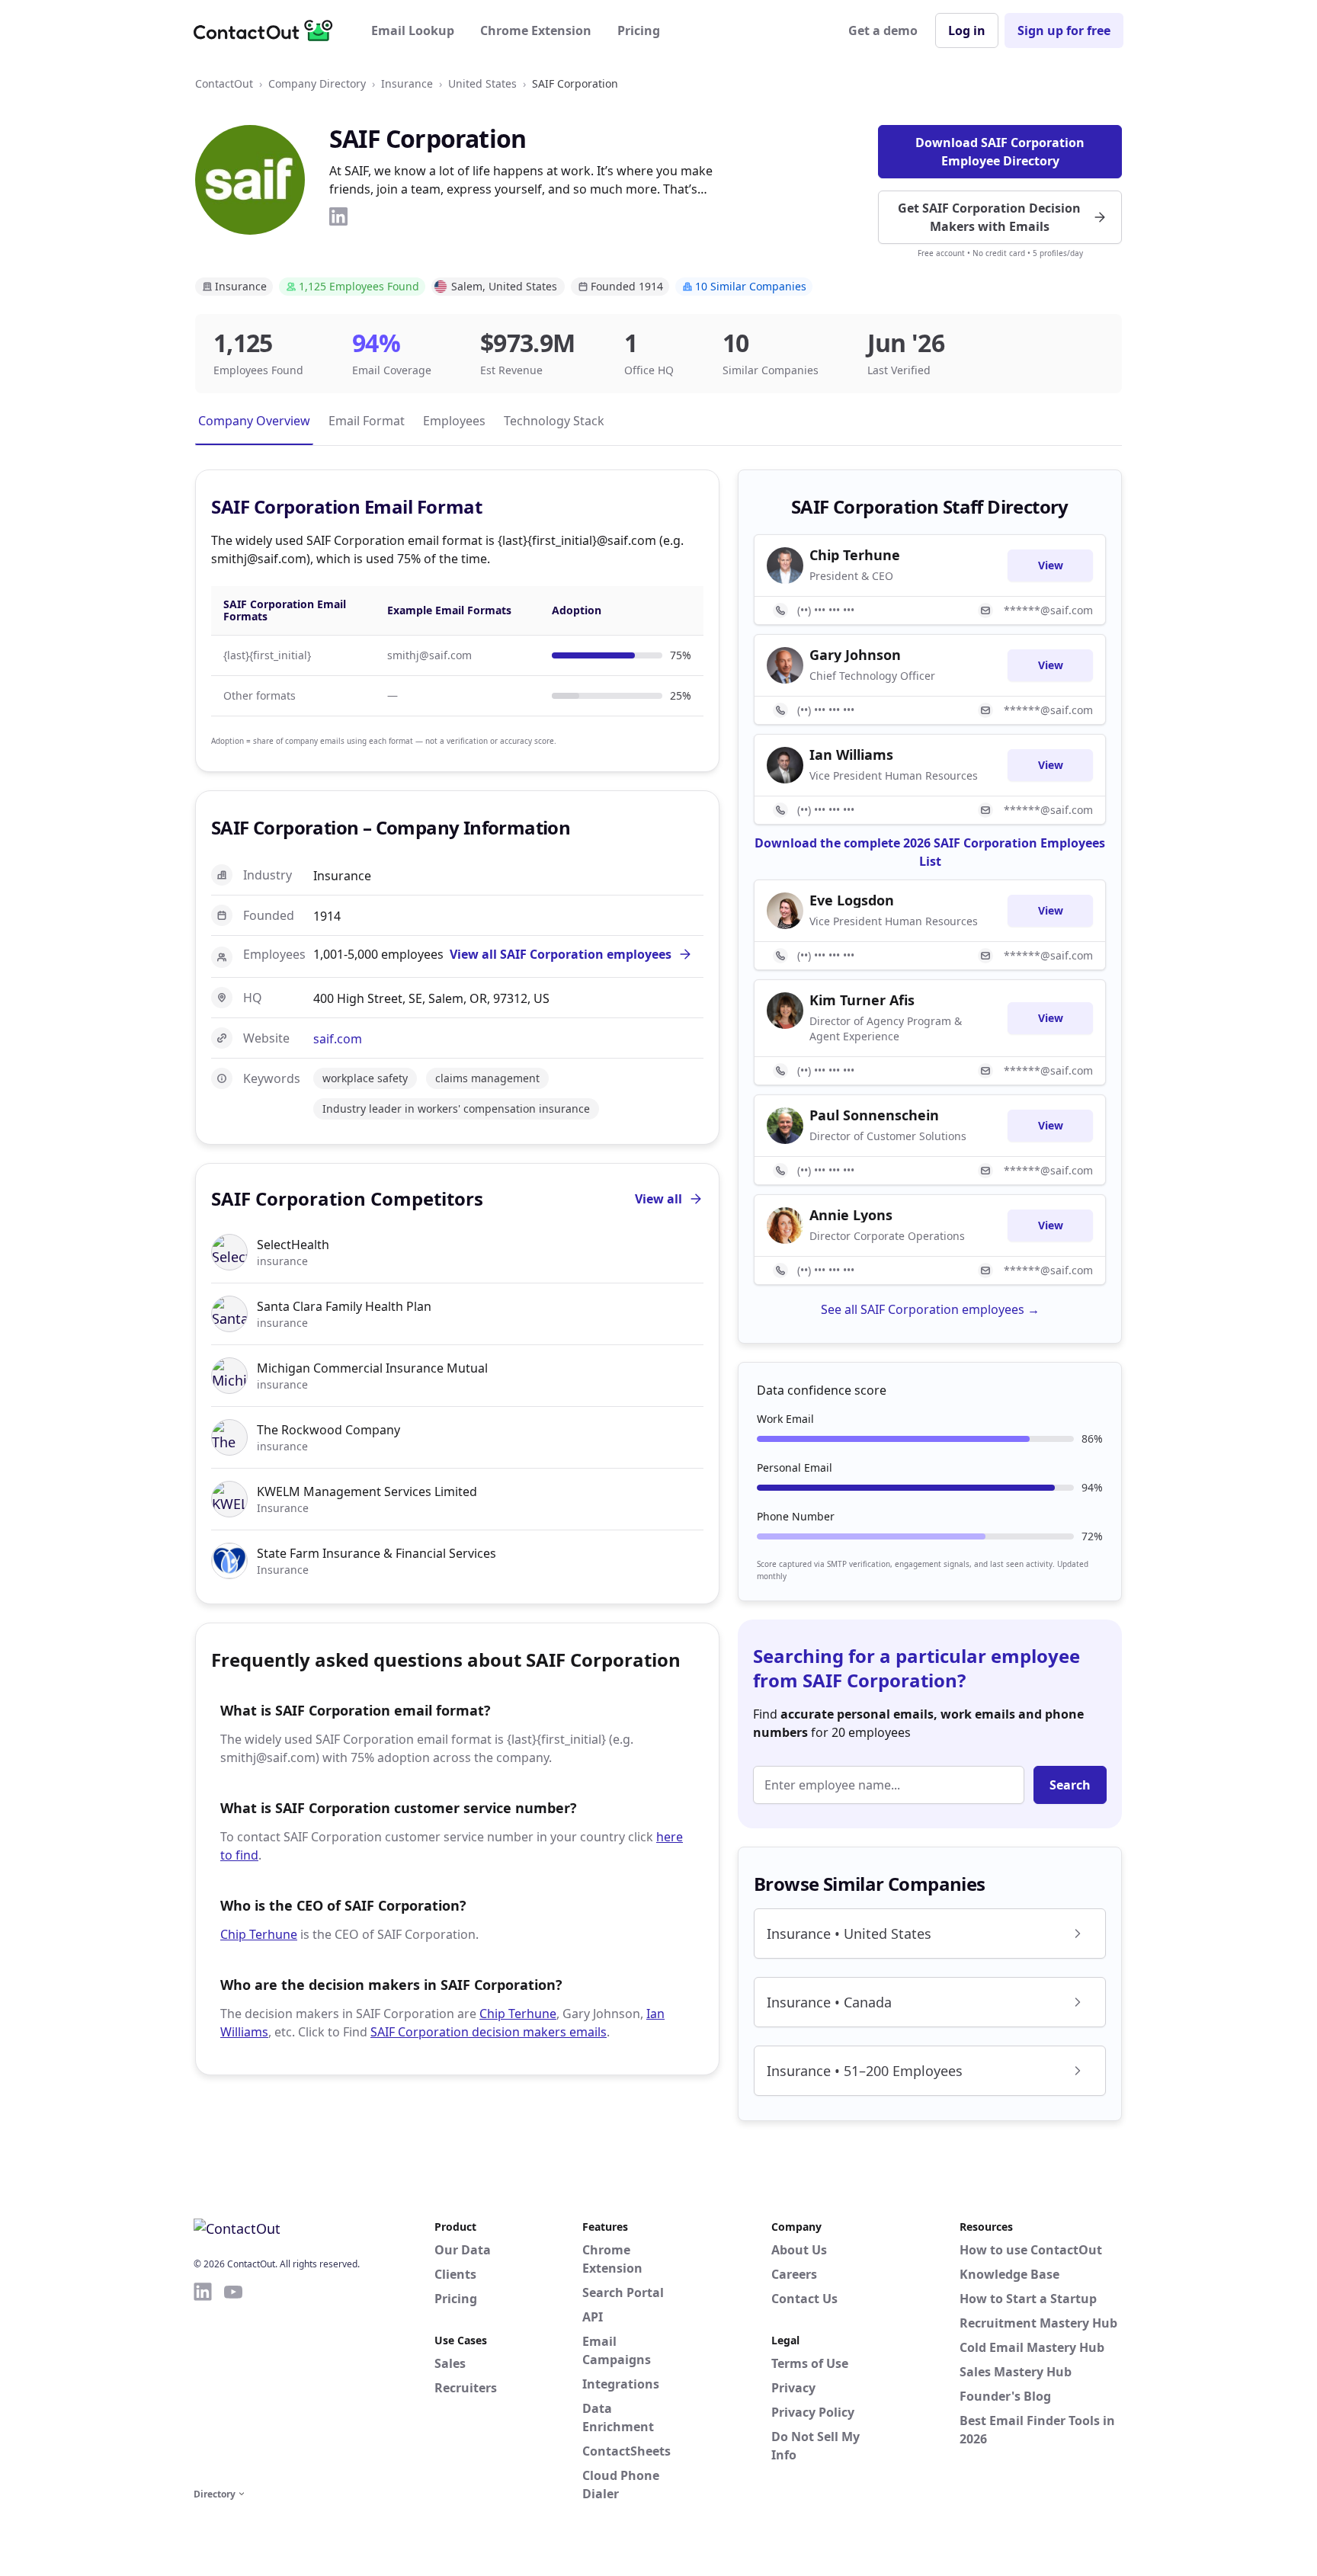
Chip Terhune (259, 1934)
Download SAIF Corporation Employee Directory (1000, 152)
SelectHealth (293, 1245)
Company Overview (254, 421)
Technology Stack (554, 421)
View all (658, 1199)
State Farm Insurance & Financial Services (377, 1553)
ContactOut (224, 83)
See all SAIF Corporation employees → (930, 1309)
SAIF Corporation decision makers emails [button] (489, 2032)
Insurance (407, 83)
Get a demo (883, 30)
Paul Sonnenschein (874, 1115)
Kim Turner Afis (862, 1000)
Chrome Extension (536, 30)
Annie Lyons (851, 1215)
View (1051, 565)
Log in (967, 30)
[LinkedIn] (338, 216)
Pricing (639, 30)
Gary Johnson (855, 655)
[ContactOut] (268, 30)
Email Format (367, 421)
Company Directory (317, 83)
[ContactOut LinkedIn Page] (203, 2382)
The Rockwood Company (328, 1430)
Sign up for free (1064, 30)
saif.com (338, 1039)
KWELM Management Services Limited (367, 1491)
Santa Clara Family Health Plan (344, 1306)
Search (1070, 1785)
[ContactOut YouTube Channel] (233, 2382)
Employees (454, 421)
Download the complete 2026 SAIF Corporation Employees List (930, 852)
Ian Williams (851, 755)
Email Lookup (413, 30)
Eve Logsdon (852, 900)
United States (482, 83)
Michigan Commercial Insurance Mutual (372, 1368)
